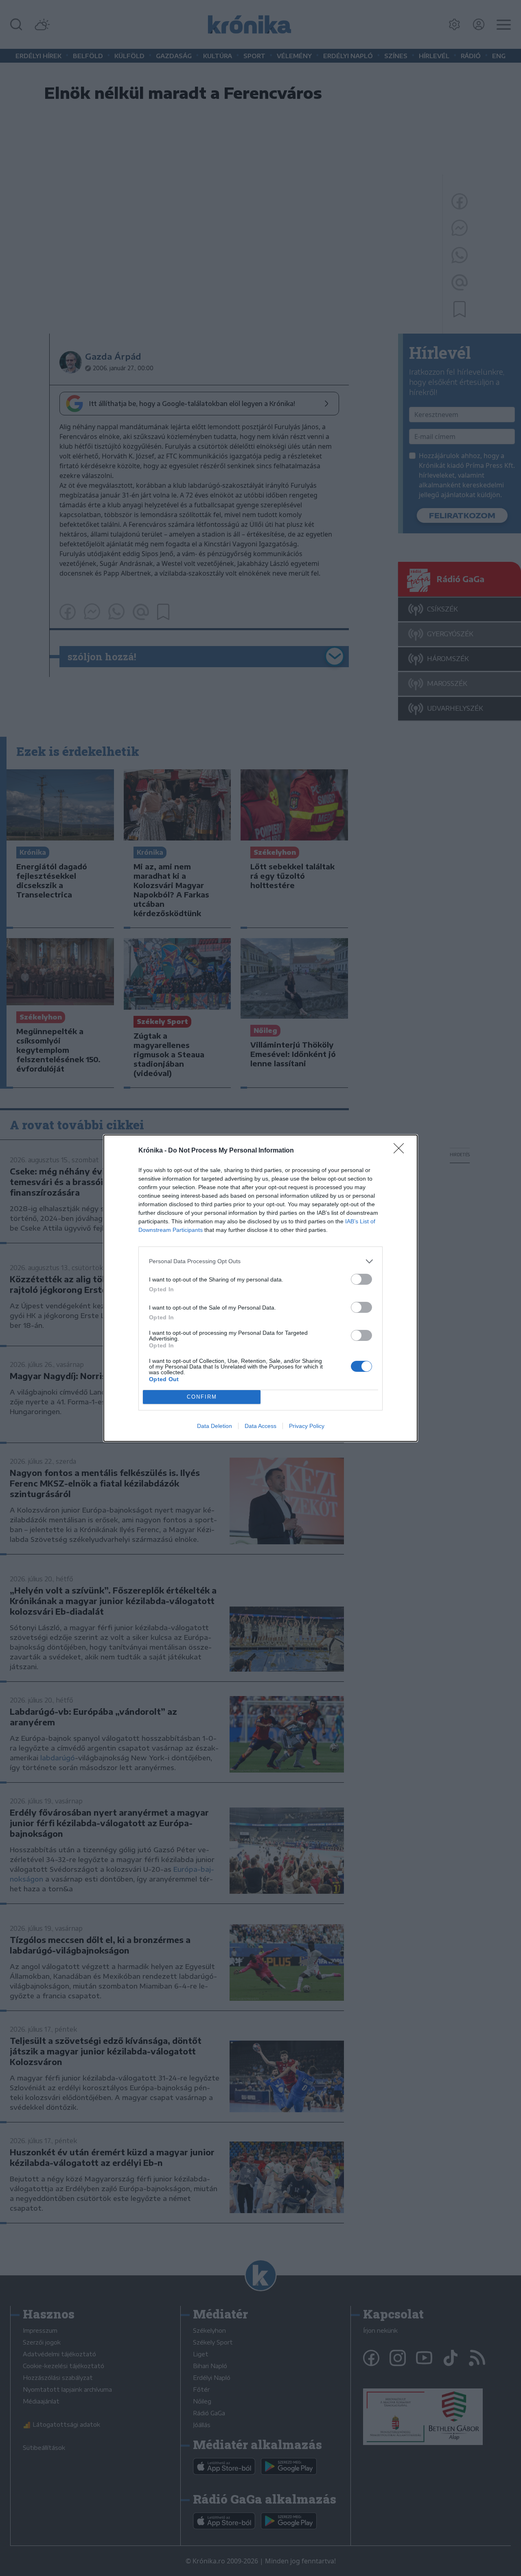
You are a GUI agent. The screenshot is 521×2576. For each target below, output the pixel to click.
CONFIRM (202, 1397)
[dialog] (260, 1288)
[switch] (361, 1279)
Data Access (260, 1426)
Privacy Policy (307, 1426)
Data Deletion (215, 1426)
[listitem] (260, 1261)
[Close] (401, 1151)
